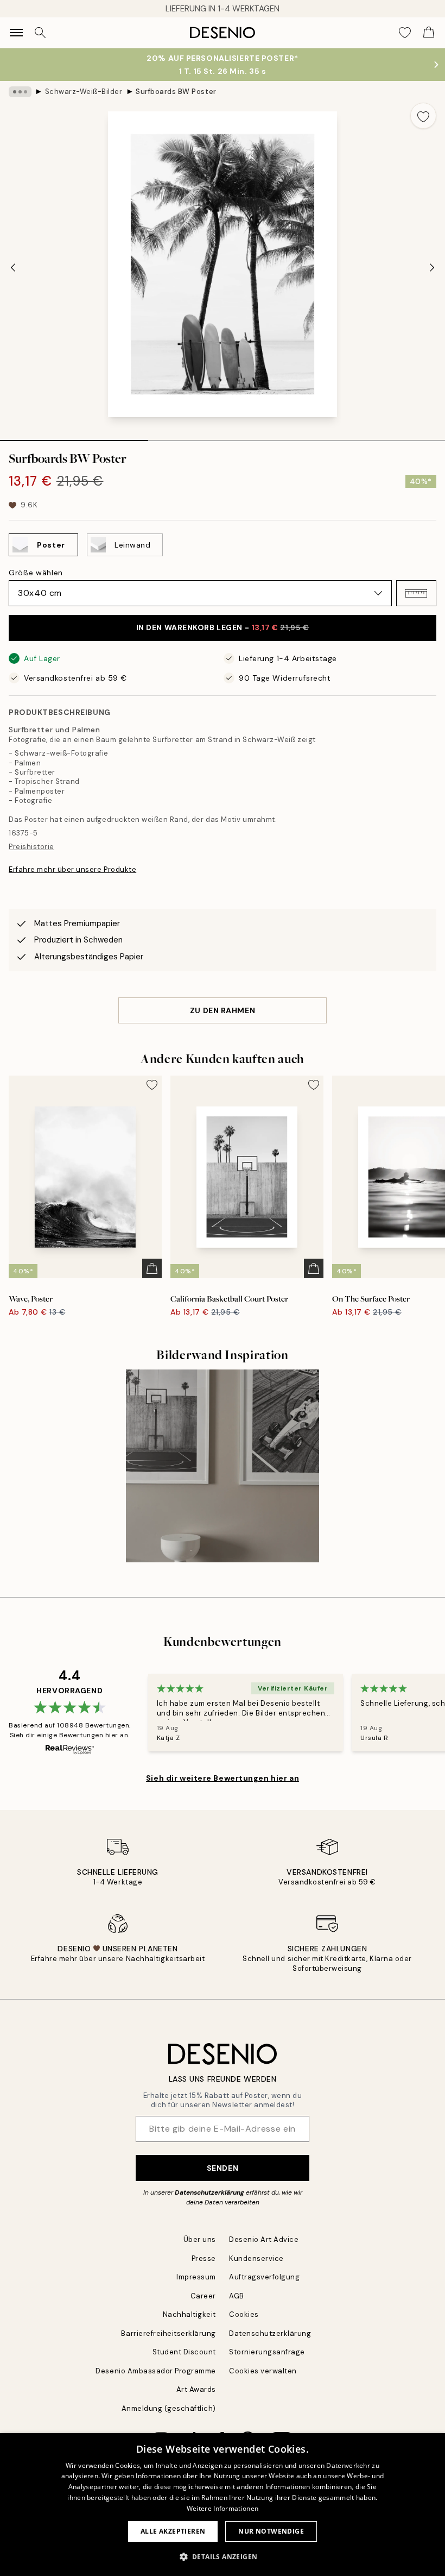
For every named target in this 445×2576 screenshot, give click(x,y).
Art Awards (196, 2389)
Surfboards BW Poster (176, 92)
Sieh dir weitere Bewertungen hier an (223, 1778)
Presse (204, 2258)
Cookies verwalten (263, 2371)
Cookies (244, 2314)
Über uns (200, 2239)
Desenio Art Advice (264, 2239)
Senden (223, 2168)
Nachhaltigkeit (189, 2314)
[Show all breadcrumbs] (20, 92)
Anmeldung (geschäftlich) (169, 2408)
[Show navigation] (16, 33)
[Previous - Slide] (13, 267)
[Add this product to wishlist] (423, 116)
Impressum (196, 2277)
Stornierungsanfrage (267, 2352)
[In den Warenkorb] (152, 1268)
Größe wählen (36, 573)
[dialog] (223, 2505)
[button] (416, 593)
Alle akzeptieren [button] (173, 2531)
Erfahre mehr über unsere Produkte (72, 869)
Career (203, 2296)
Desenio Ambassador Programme (156, 2371)
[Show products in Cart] (429, 33)
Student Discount (184, 2352)
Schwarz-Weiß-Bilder (84, 92)
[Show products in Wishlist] (405, 33)
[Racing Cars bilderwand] (223, 1466)
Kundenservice (256, 2258)
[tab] (74, 437)
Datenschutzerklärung (209, 2192)
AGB (237, 2296)
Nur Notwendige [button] (271, 2531)
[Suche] (40, 33)
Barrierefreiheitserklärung (169, 2333)
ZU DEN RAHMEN (223, 1010)
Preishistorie (31, 847)
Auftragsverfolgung (264, 2277)
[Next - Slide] (432, 267)
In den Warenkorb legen (223, 627)
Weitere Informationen (223, 2508)
